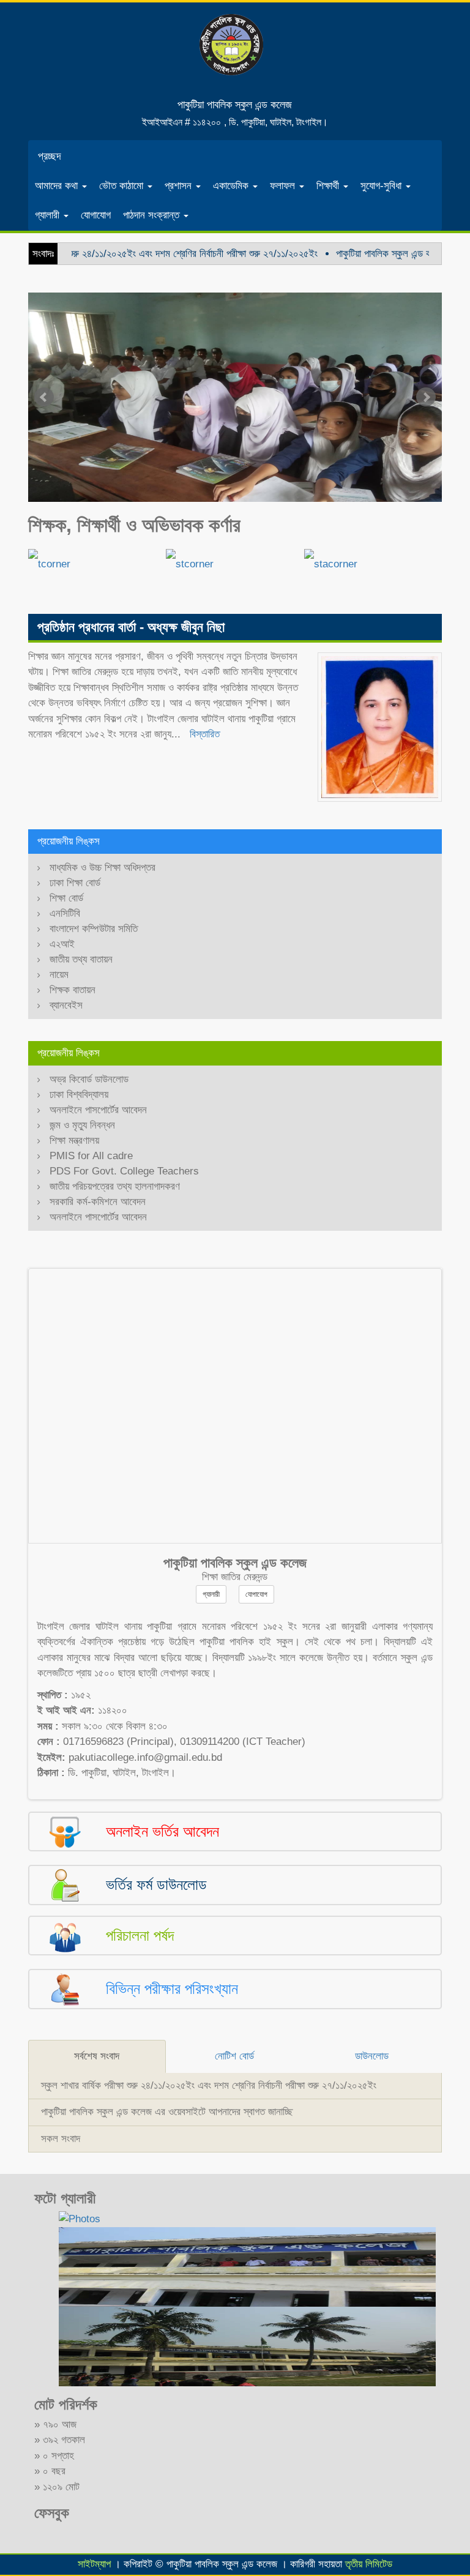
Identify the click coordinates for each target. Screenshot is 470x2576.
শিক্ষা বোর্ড (66, 898)
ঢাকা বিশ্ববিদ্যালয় (79, 1095)
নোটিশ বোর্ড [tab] (234, 2056)
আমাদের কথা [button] (58, 186)
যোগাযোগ (96, 215)
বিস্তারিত (205, 734)
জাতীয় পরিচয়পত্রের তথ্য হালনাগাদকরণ (115, 1186)
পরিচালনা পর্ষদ (140, 1935)
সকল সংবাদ (61, 2139)
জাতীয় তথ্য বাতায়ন (81, 959)
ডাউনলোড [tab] (372, 2056)
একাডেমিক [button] (232, 186)
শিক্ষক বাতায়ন (73, 990)
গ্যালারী (211, 1594)
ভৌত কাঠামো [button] (123, 186)
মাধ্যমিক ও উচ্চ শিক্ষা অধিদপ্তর (103, 868)
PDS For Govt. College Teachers (124, 1171)
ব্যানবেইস (66, 1005)
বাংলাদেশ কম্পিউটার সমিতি (94, 929)
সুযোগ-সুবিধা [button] (382, 186)
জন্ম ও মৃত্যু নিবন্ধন (82, 1125)
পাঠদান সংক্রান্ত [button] (153, 215)
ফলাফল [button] (284, 186)
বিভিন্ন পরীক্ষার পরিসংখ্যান (172, 1988)
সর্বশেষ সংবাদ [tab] (97, 2056)
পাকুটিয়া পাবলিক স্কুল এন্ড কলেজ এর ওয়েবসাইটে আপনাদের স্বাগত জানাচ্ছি (167, 2112)
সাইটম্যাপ (94, 2564)
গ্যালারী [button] (49, 215)
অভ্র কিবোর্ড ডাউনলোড (89, 1079)
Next (426, 397)
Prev (44, 397)
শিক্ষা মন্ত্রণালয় (74, 1141)
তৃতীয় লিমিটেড (369, 2564)
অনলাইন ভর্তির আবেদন (162, 1831)
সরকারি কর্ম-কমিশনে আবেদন (98, 1202)
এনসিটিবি (65, 913)
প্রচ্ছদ (50, 156)
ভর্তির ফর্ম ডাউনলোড (156, 1884)
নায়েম (59, 975)
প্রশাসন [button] (180, 186)
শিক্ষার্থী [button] (329, 186)
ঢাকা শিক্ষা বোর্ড (75, 883)
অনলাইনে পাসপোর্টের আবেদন (98, 1110)
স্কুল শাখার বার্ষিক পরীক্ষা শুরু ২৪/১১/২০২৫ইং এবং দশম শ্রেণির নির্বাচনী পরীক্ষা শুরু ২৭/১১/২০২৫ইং (209, 2085)
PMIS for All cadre (91, 1156)
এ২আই (62, 944)
